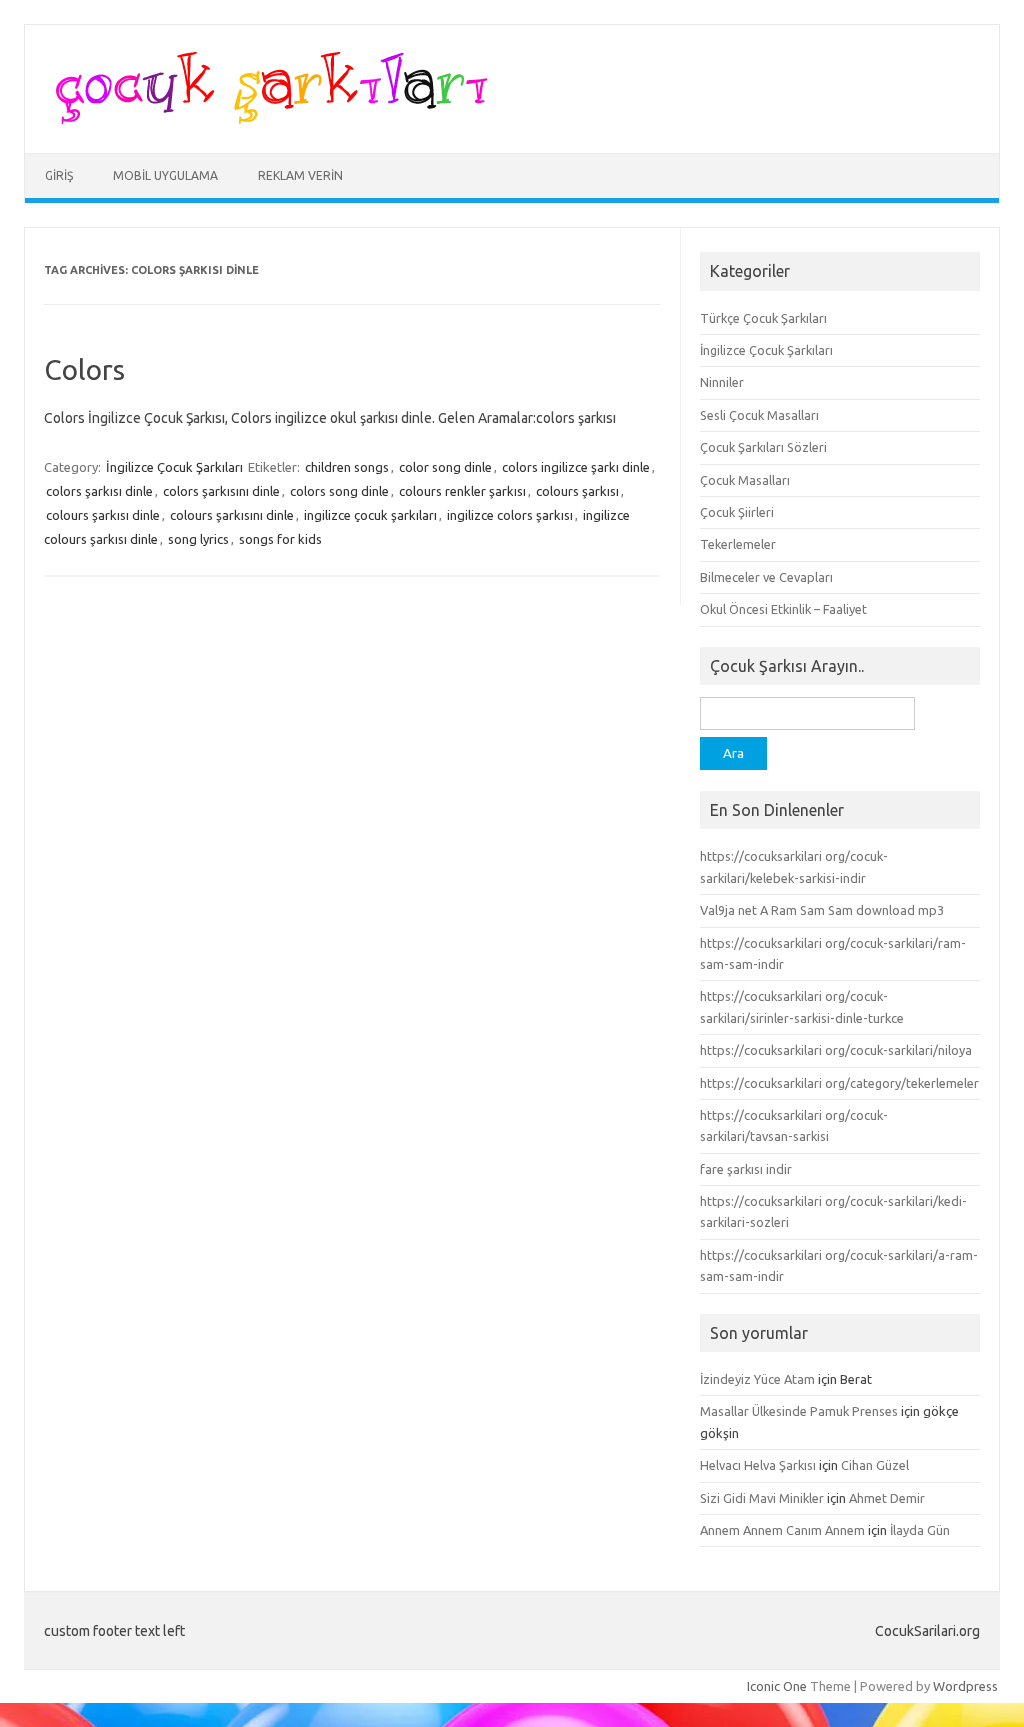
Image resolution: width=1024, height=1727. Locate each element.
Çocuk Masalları (745, 480)
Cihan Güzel (875, 1465)
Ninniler (722, 382)
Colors (84, 369)
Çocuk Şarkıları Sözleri (763, 447)
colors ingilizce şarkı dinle (576, 467)
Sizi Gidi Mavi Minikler (762, 1498)
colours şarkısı (577, 491)
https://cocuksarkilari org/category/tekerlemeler (839, 1083)
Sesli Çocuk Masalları (759, 415)
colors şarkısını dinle (221, 491)
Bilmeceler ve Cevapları (766, 577)
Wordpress (965, 1686)
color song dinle (445, 467)
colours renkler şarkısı (462, 491)
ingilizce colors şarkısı (510, 515)
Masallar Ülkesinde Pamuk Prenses (799, 1411)
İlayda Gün (920, 1530)
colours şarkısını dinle (232, 515)
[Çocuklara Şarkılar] (265, 119)
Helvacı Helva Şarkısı (758, 1465)
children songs (347, 467)
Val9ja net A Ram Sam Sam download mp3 (822, 910)
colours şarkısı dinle (103, 515)
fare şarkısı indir (746, 1169)
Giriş (59, 175)
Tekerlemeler (738, 544)
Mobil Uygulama (165, 175)
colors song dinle (339, 491)
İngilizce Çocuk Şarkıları (174, 467)
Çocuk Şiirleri (737, 512)
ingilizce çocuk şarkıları (370, 515)
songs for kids (280, 539)
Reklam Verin (300, 175)
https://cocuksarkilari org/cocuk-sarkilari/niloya (836, 1050)
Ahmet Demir (887, 1498)
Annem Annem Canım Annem (782, 1530)
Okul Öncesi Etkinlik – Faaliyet (783, 609)
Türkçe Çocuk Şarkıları (763, 318)
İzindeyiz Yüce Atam (757, 1379)
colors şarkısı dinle (99, 491)
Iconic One (777, 1686)
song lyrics (198, 539)
